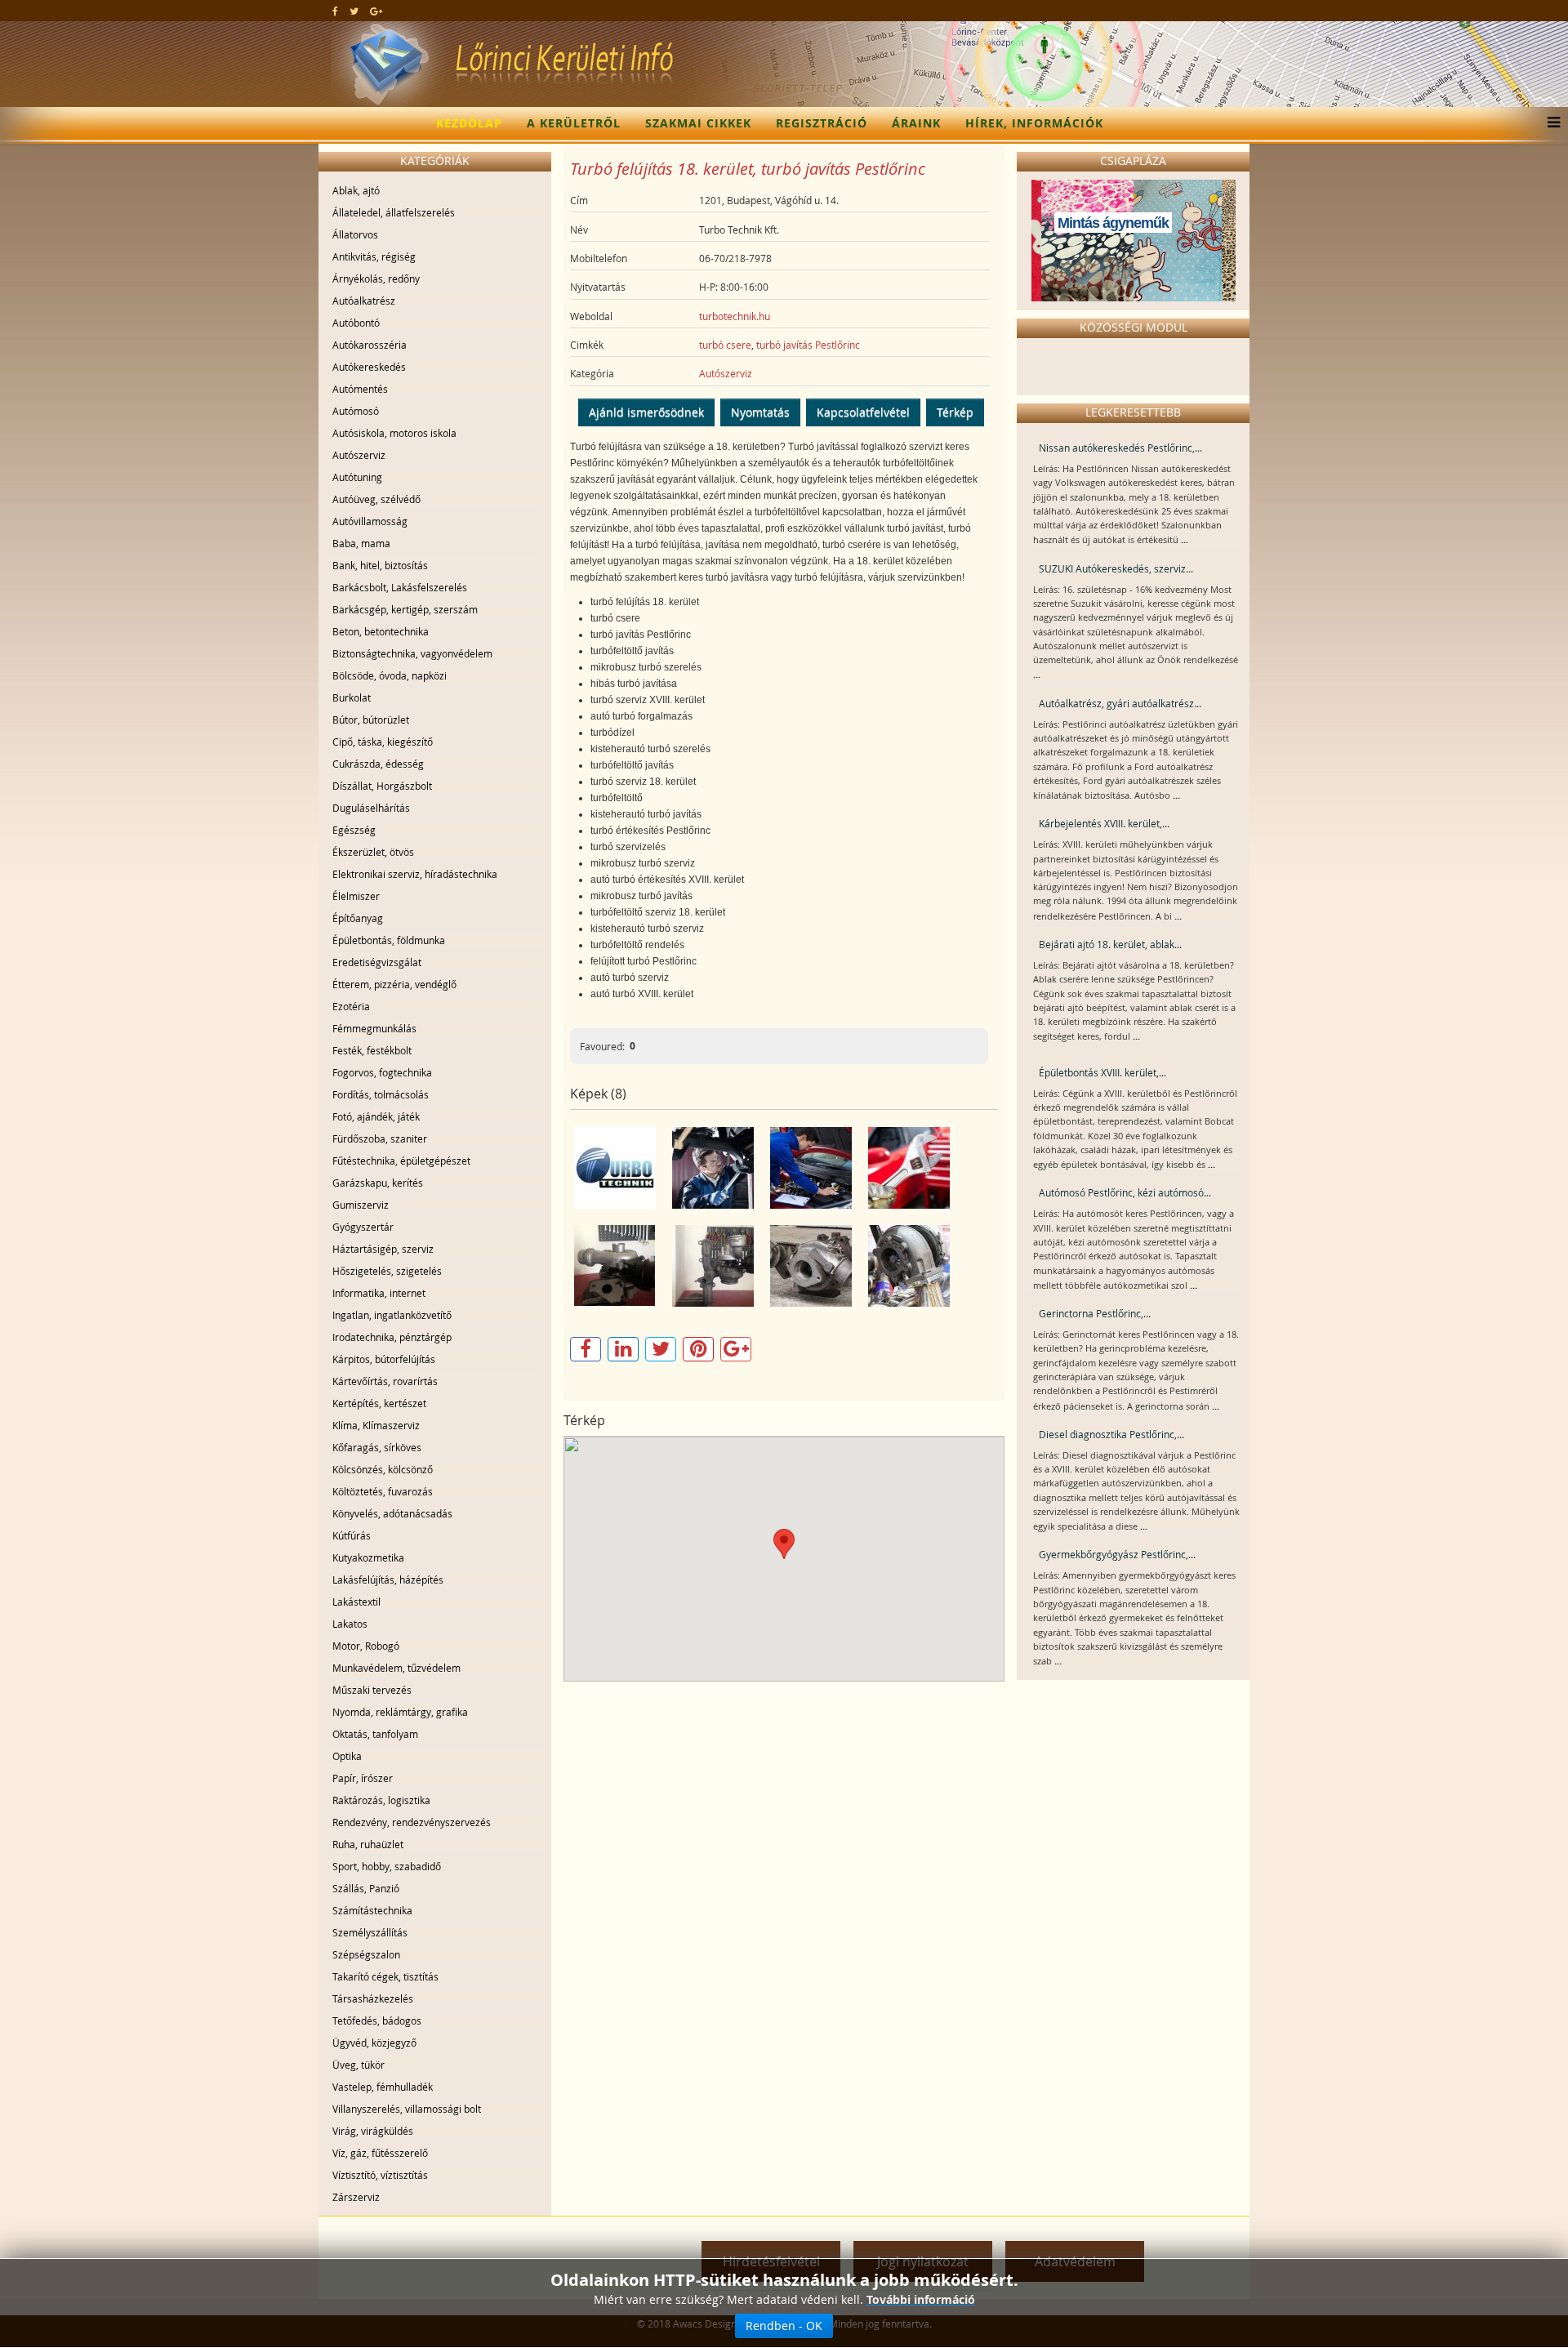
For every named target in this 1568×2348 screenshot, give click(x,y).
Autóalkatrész (364, 301)
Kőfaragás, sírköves (377, 1447)
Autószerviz (359, 455)
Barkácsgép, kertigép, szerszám (405, 609)
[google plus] (376, 11)
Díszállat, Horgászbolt (382, 786)
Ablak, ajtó (356, 190)
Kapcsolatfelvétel (863, 412)
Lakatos (350, 1624)
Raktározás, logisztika (381, 1800)
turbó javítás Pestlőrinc (808, 345)
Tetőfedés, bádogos (377, 2021)
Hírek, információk (1034, 123)
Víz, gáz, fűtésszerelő (380, 2153)
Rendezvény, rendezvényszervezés (412, 1822)
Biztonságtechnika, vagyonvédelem (412, 653)
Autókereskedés (369, 367)
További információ (921, 2299)
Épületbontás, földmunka (389, 940)
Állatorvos (355, 234)
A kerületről (574, 123)
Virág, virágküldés (373, 2131)
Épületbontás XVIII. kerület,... (1102, 1072)
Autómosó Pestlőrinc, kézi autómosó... (1125, 1192)
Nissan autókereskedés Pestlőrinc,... (1120, 448)
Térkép (955, 412)
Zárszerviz (356, 2197)
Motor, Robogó (366, 1646)
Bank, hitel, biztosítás (380, 565)
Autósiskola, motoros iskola (394, 433)
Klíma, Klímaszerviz (376, 1425)
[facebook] (335, 11)
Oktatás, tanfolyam (375, 1734)
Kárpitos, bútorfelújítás (384, 1359)
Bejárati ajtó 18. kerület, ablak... (1110, 944)
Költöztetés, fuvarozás (383, 1491)
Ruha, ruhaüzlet (368, 1844)
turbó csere (725, 345)
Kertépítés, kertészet (379, 1403)
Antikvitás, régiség (374, 256)
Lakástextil (356, 1602)
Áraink (916, 123)
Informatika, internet (379, 1293)
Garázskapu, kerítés (378, 1183)
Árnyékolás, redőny (376, 278)
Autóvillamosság (370, 521)
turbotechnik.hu (735, 316)
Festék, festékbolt (372, 1050)
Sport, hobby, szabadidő (387, 1866)
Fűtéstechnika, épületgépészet (401, 1161)
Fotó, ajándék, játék (376, 1116)
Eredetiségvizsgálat (377, 962)
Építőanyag (358, 918)
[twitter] (354, 11)
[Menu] (1550, 123)
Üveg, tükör (359, 2065)
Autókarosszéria (370, 345)
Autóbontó (356, 323)
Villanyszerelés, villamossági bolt (407, 2109)
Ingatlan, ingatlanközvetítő (392, 1315)
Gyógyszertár (363, 1227)
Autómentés (360, 389)
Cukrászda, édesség (378, 764)
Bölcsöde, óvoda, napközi (390, 675)
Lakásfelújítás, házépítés (388, 1579)
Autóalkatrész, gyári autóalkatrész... (1120, 703)
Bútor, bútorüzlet (371, 720)
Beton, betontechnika (381, 631)
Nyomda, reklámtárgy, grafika (400, 1712)
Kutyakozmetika (368, 1557)
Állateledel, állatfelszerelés (394, 212)
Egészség (354, 830)
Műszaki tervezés (372, 1690)
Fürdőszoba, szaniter (380, 1138)
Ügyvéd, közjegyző (374, 2043)
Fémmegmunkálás (374, 1028)
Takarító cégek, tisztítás (385, 1976)
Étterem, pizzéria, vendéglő (394, 984)
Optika (347, 1756)
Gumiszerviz (361, 1205)
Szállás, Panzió (366, 1888)
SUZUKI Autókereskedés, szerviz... (1116, 568)
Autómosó (356, 411)
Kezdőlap (469, 123)
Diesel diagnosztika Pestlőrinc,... (1111, 1434)
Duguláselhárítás (371, 808)
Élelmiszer (356, 896)
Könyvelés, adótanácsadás (392, 1513)
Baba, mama (361, 543)
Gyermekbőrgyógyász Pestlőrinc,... (1117, 1554)
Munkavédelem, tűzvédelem (396, 1668)
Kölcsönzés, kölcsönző (383, 1469)
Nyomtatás (760, 412)
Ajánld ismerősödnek (646, 412)
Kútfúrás (352, 1535)
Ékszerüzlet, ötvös (373, 852)
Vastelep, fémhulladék (383, 2087)
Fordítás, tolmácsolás (381, 1094)
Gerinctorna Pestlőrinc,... (1095, 1313)
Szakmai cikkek (698, 123)
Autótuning (357, 477)
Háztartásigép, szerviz (383, 1249)
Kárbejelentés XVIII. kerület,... (1104, 823)
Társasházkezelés (373, 1998)
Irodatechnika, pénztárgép (392, 1337)
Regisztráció (822, 123)
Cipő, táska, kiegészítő (383, 742)
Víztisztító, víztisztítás (380, 2175)
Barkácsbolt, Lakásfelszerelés (400, 587)
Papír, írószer (363, 1778)
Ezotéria (351, 1006)
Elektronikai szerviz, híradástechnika (415, 874)
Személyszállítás (370, 1932)
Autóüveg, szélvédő (376, 499)
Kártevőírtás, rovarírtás (385, 1381)
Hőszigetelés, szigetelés (387, 1271)
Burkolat (352, 697)
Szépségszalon (366, 1954)
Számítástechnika (372, 1910)
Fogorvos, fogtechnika (382, 1072)
